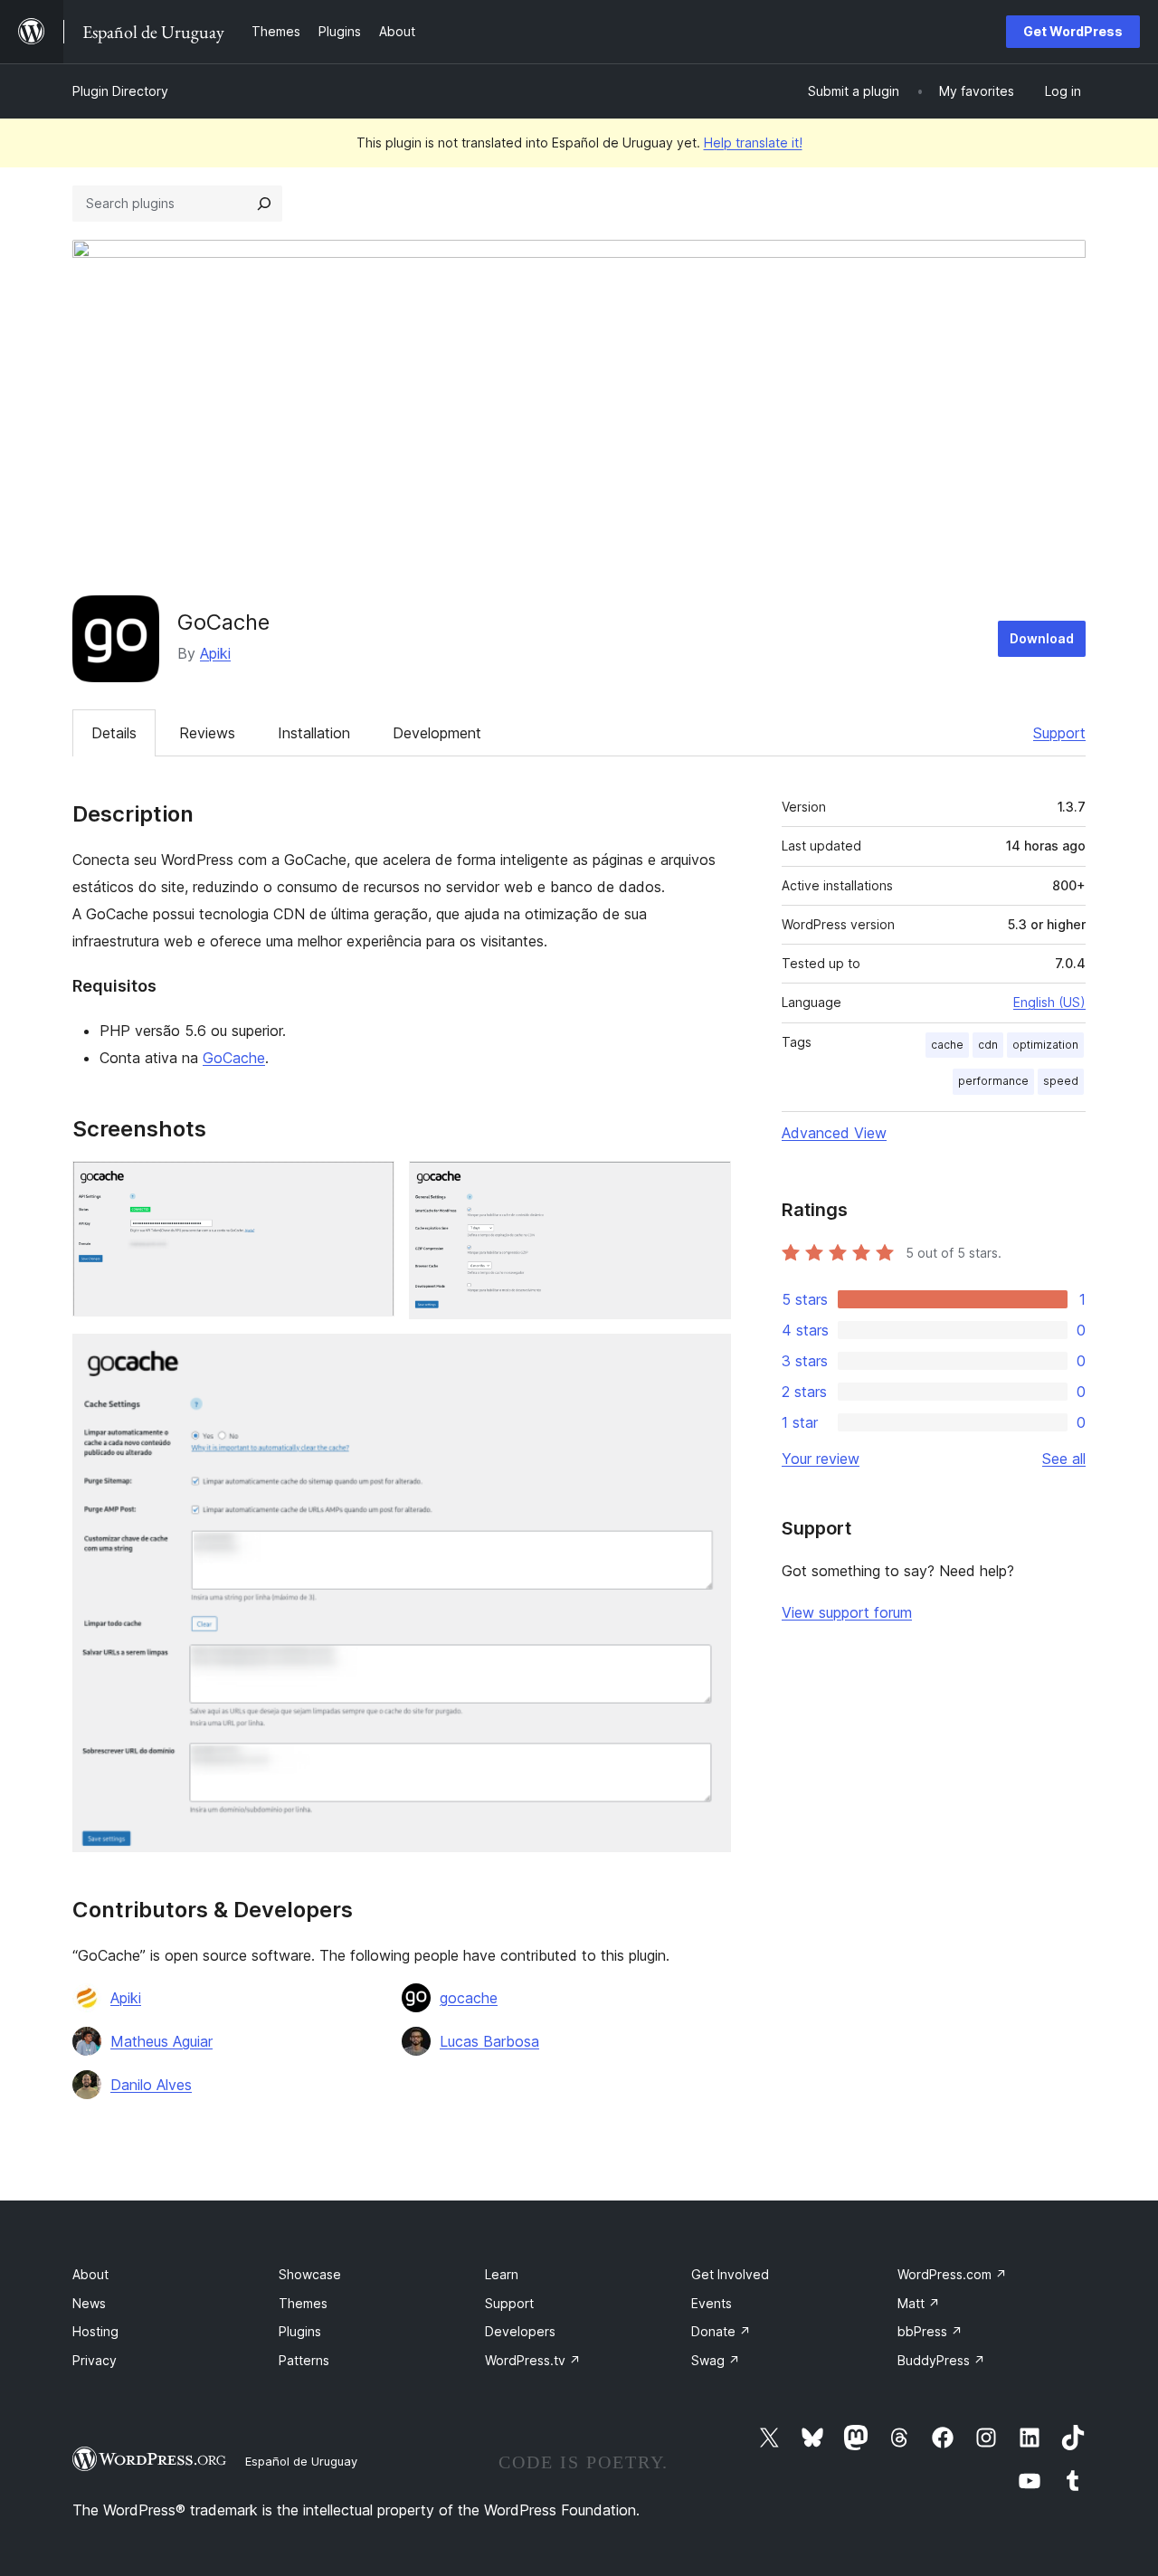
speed (1061, 1081)
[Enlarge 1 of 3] (370, 1185)
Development (437, 733)
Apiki (215, 653)
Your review (821, 1459)
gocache (469, 1998)
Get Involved (730, 2274)
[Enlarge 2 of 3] (707, 1185)
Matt (919, 2303)
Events (712, 2303)
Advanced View (834, 1133)
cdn (988, 1045)
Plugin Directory (120, 91)
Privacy (95, 2360)
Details (114, 733)
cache (947, 1045)
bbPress (930, 2331)
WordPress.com (952, 2274)
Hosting (95, 2331)
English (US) (1049, 1002)
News (89, 2303)
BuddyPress (941, 2360)
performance (993, 1081)
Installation (314, 733)
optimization (1045, 1045)
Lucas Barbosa (489, 2041)
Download (1042, 638)
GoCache (234, 1058)
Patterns (304, 2360)
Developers (520, 2331)
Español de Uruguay (301, 2461)
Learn (502, 2274)
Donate (721, 2331)
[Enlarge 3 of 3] (707, 1358)
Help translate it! (753, 143)
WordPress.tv (533, 2360)
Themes (303, 2303)
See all (1064, 1459)
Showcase (310, 2274)
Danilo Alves (151, 2085)
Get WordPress (1073, 31)
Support (1059, 733)
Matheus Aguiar (161, 2041)
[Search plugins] (264, 204)
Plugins (300, 2331)
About (90, 2274)
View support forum (847, 1612)
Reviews (207, 733)
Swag (716, 2360)
